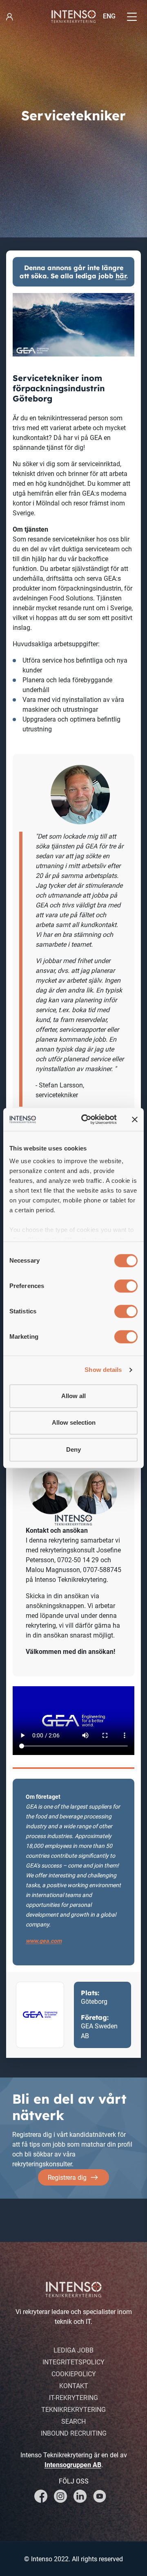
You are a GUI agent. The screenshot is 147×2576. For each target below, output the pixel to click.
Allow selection (74, 1422)
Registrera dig (67, 2178)
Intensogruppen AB (73, 2465)
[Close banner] (135, 1119)
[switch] (126, 1286)
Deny (73, 1449)
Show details (103, 1370)
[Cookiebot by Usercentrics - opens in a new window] (86, 1119)
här (121, 276)
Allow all (73, 1396)
